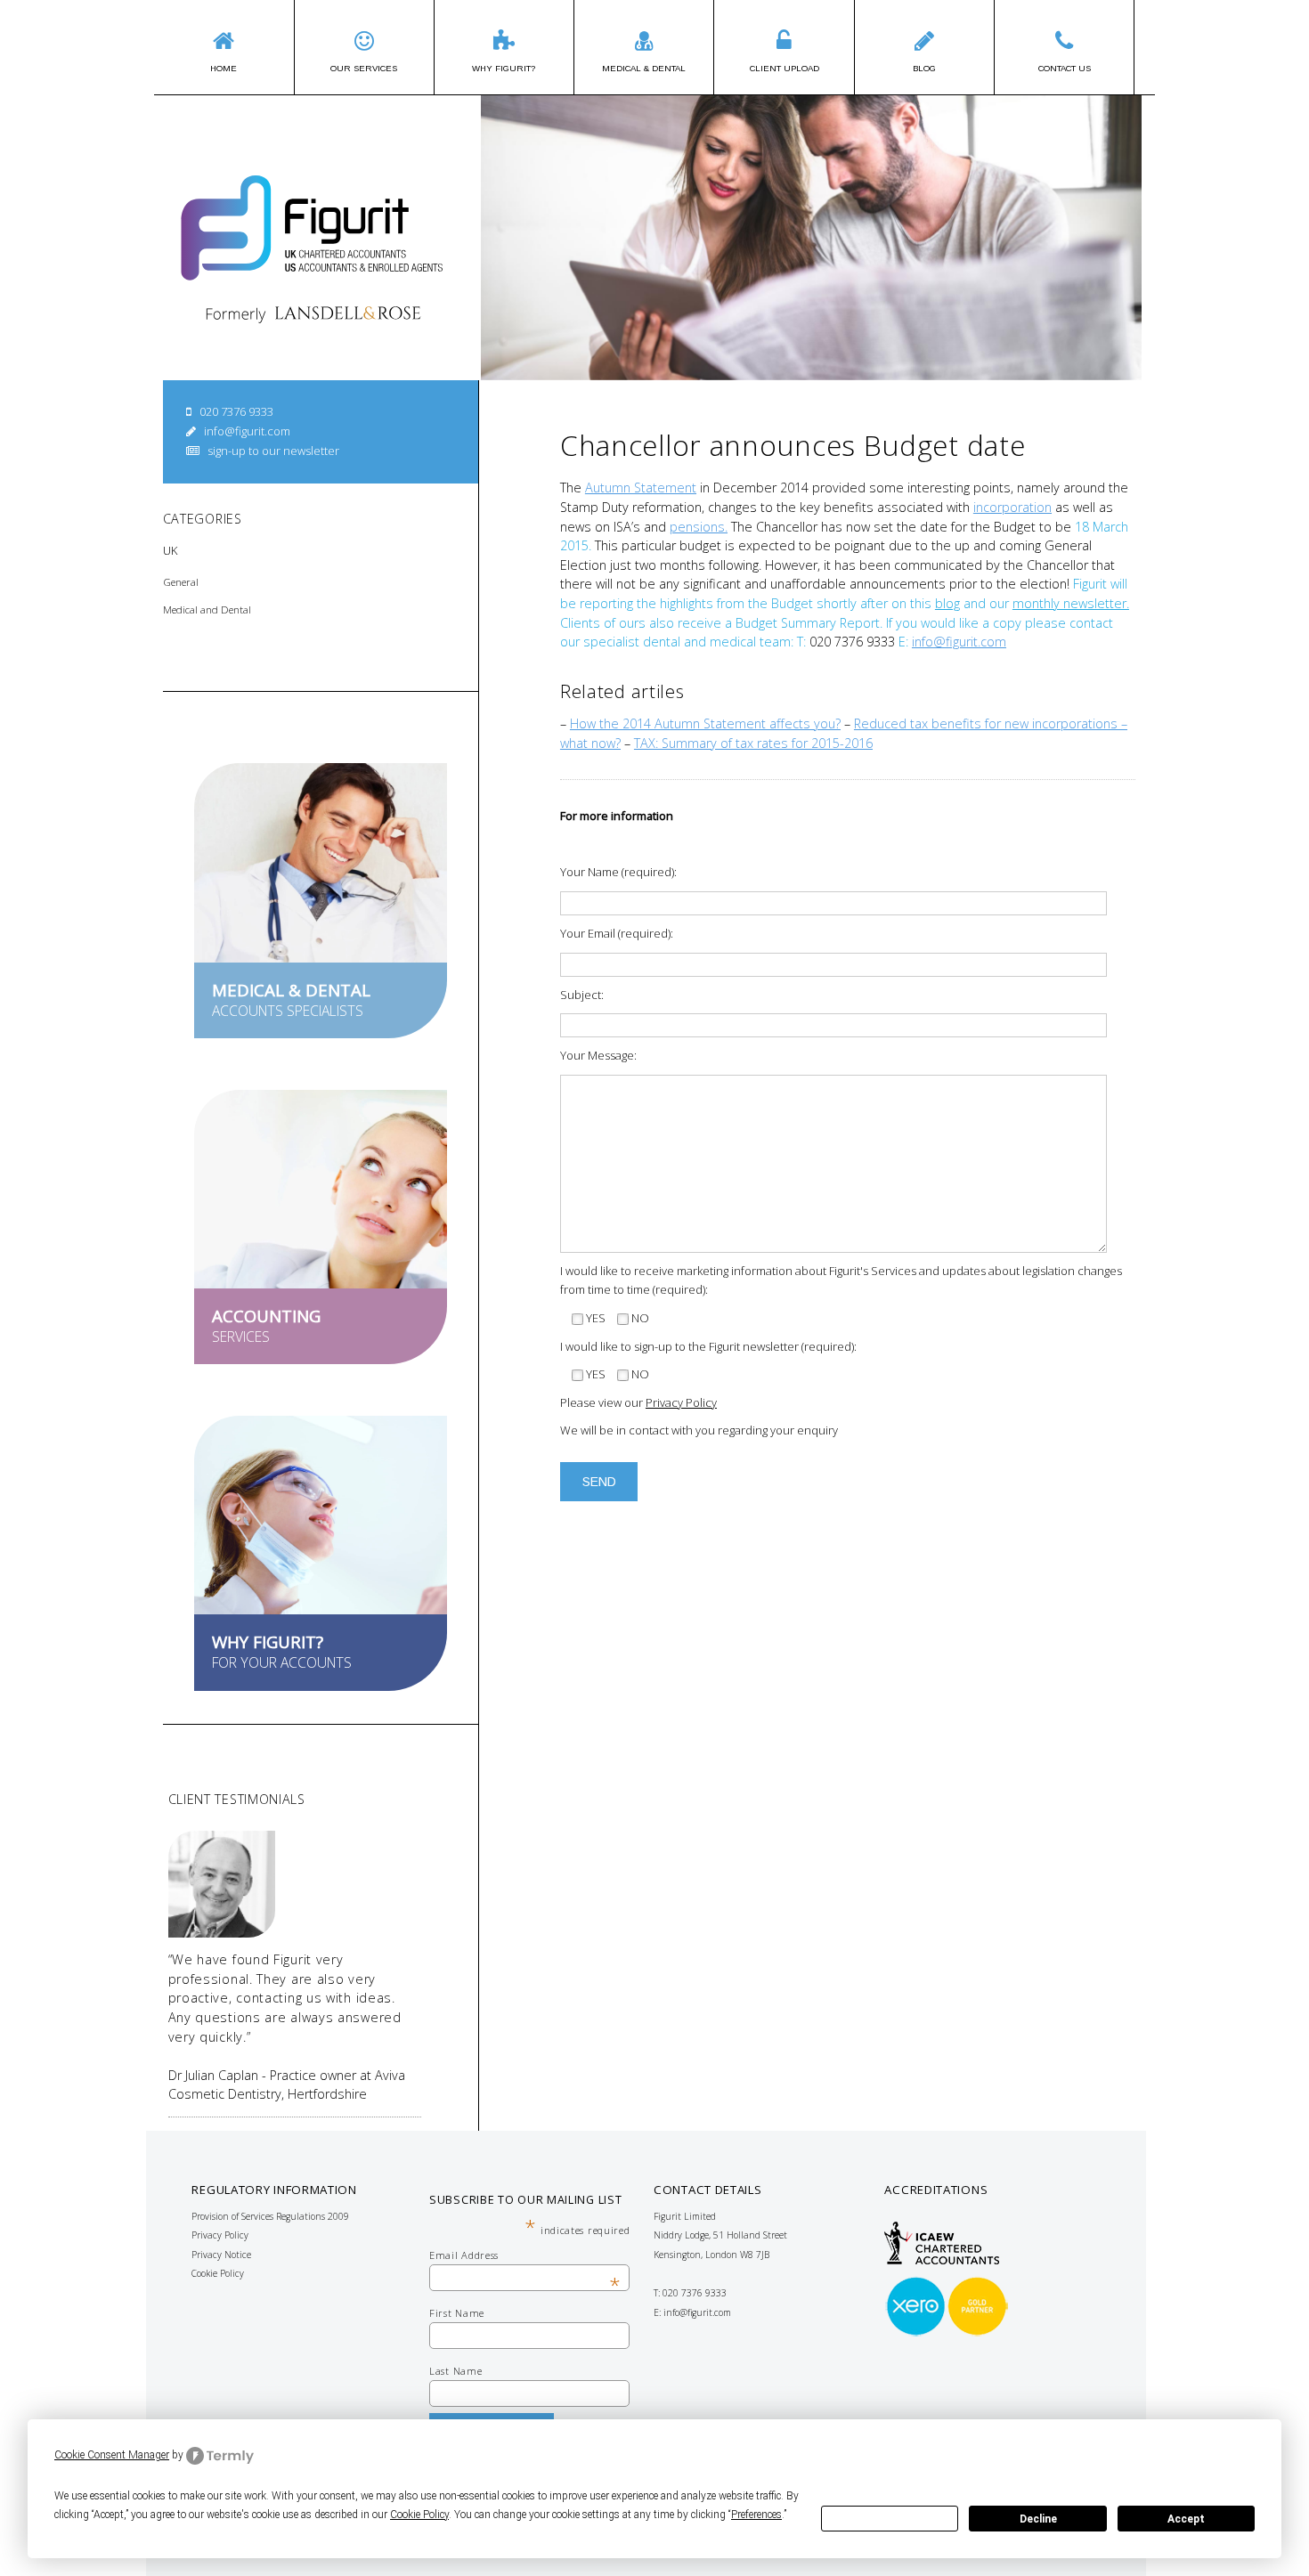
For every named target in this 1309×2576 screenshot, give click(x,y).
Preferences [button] (756, 2515)
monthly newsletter (1069, 603)
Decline (1038, 2519)
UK (170, 550)
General (181, 582)
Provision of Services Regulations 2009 (270, 2216)
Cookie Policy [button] (419, 2515)
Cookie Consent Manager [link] (112, 2455)
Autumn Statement (641, 488)
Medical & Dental (644, 68)
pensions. (699, 527)
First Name (457, 2313)
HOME (224, 68)
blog (947, 603)
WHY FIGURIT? (504, 68)
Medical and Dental (207, 609)
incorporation (1012, 507)
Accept (1186, 2519)
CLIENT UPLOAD (785, 68)
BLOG (924, 68)
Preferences (890, 2519)
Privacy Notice (221, 2255)
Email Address (525, 2255)
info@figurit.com (247, 431)
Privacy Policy (681, 1402)
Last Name (455, 2371)
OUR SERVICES (364, 68)
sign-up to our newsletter (273, 451)
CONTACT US (1065, 68)
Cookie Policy (218, 2273)
